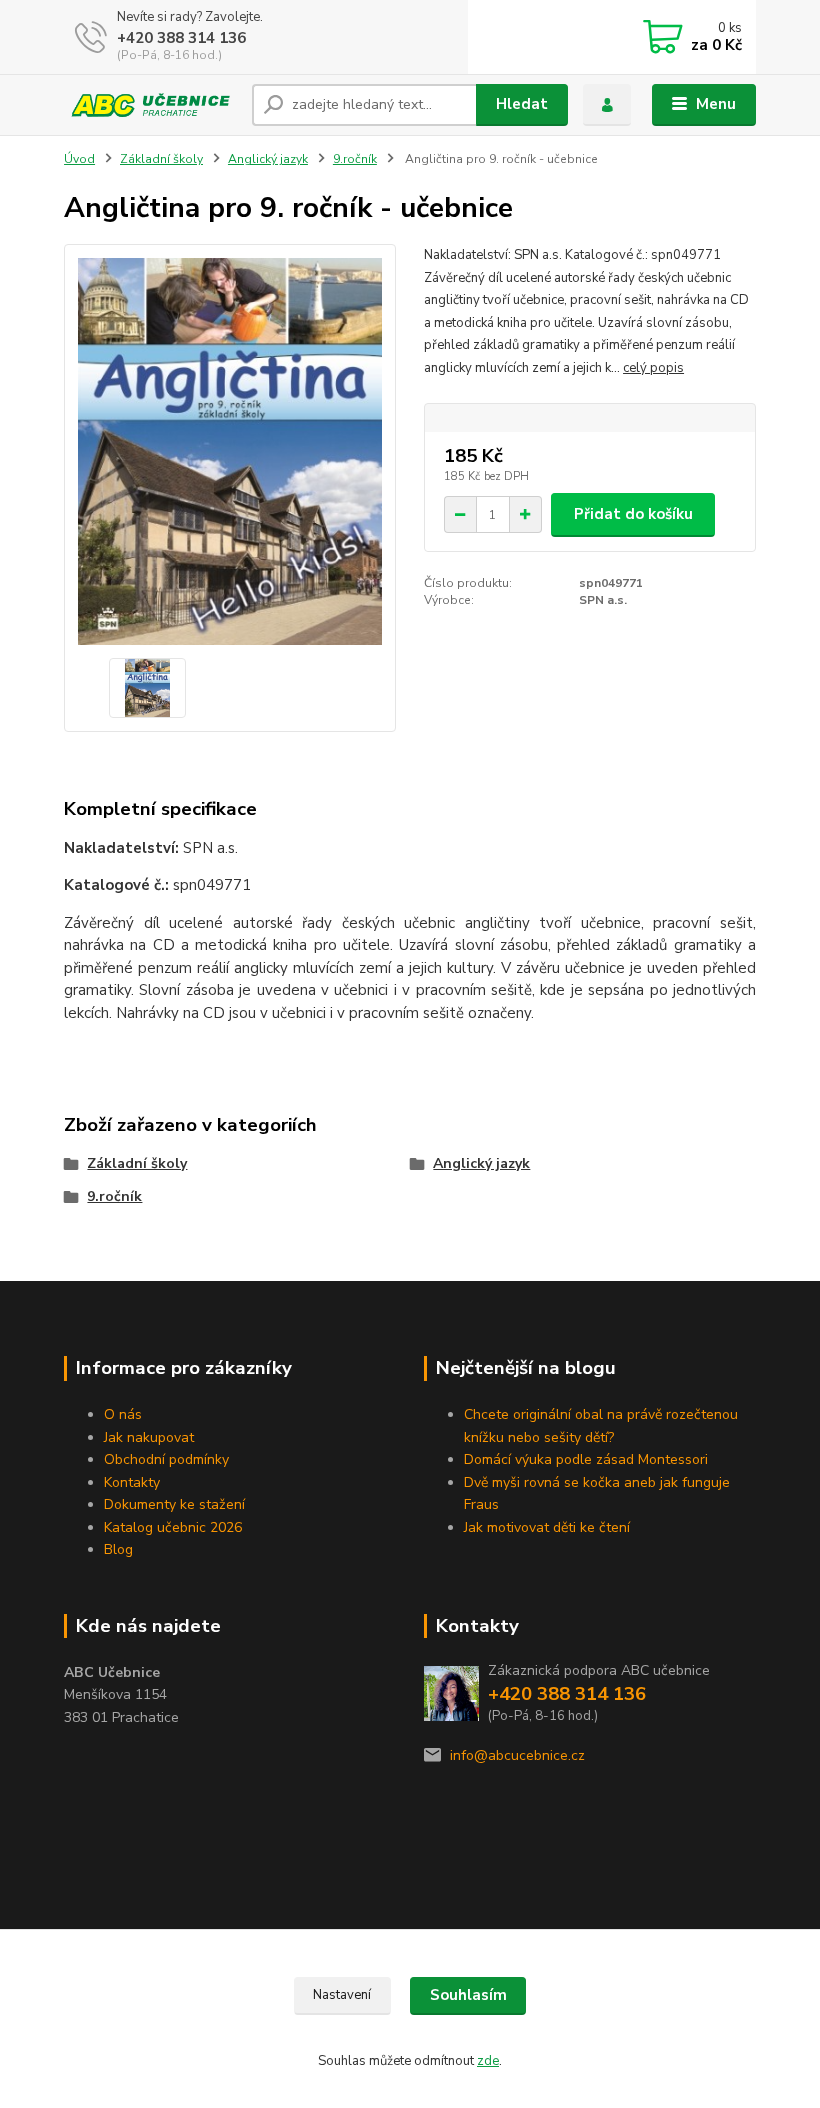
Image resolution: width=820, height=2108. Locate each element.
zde (488, 2061)
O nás (123, 1414)
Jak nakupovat (149, 1437)
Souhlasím (468, 1995)
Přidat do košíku (633, 514)
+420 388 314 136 (181, 38)
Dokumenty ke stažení (174, 1504)
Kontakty (132, 1482)
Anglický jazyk (268, 159)
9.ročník (355, 159)
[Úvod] (150, 105)
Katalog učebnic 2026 (173, 1527)
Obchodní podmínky (166, 1459)
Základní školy (161, 159)
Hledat (522, 104)
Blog (118, 1549)
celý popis (653, 368)
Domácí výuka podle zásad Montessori (586, 1459)
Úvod (79, 159)
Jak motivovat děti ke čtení (547, 1527)
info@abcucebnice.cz (517, 1755)
